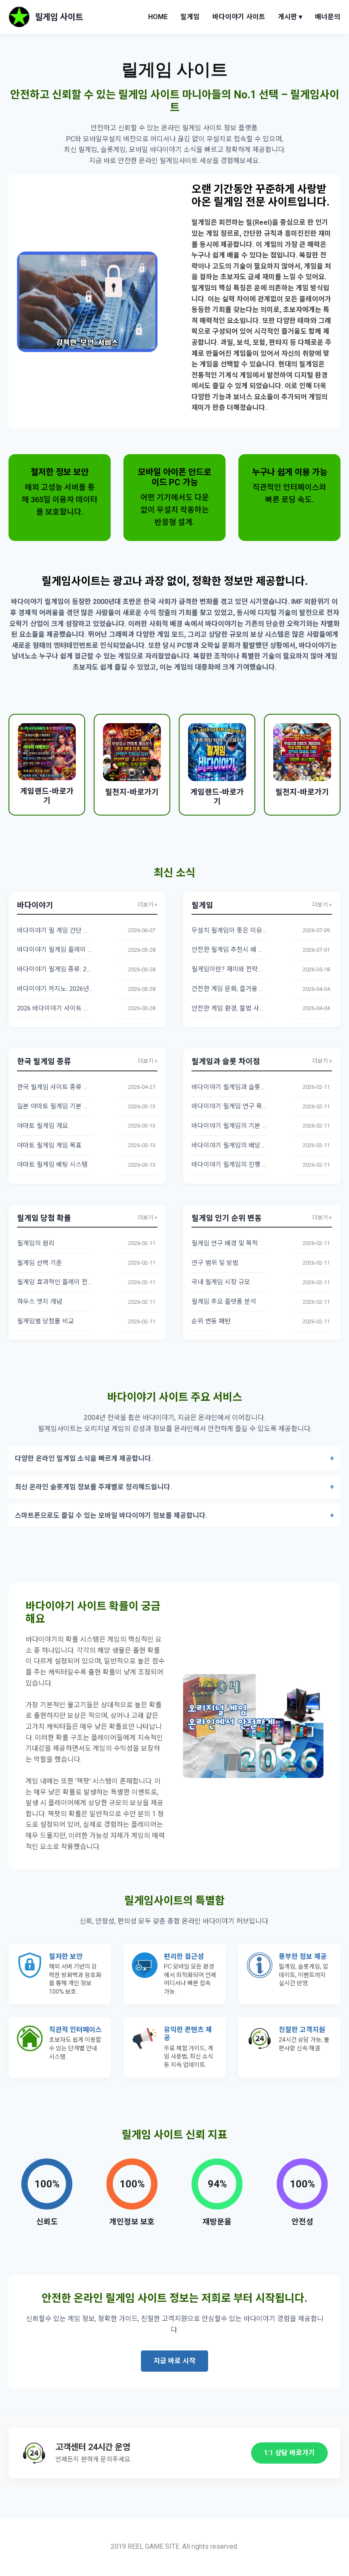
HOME (158, 17)
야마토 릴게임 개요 (43, 1126)
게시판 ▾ (290, 17)
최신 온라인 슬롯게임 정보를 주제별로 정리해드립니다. (93, 1487)
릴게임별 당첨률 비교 (46, 1321)
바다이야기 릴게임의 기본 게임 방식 (240, 1126)
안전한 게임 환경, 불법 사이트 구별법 (241, 1008)
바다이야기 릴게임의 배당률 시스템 (239, 1145)
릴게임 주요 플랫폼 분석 (224, 1302)
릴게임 (190, 17)
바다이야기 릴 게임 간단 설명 (56, 930)
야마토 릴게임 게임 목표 (49, 1145)
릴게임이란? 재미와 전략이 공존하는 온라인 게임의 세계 (267, 969)
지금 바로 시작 (174, 2361)
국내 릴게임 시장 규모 (221, 1282)
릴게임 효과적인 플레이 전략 (55, 1282)
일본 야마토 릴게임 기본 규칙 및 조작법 (70, 1106)
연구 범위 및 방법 (215, 1263)
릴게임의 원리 (36, 1243)
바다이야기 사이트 (239, 17)
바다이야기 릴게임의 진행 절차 (233, 1165)
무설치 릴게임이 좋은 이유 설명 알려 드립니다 (253, 930)
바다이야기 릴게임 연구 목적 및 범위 (240, 1106)
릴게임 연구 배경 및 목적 (225, 1243)
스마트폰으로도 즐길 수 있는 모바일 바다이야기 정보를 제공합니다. (111, 1516)
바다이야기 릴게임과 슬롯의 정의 (236, 1087)
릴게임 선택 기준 (40, 1263)
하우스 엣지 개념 (40, 1302)
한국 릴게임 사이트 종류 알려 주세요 (66, 1087)
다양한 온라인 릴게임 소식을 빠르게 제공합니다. (84, 1458)
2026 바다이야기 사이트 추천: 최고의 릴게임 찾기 (83, 1008)
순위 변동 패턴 (211, 1321)
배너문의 (328, 17)
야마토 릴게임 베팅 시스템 (52, 1165)
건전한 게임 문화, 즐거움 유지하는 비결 (244, 989)
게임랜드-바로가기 (47, 796)
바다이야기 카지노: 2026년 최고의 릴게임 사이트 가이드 (92, 989)
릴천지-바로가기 (132, 792)
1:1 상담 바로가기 (289, 2453)
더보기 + (148, 905)
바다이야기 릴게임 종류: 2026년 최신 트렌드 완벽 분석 (90, 969)
